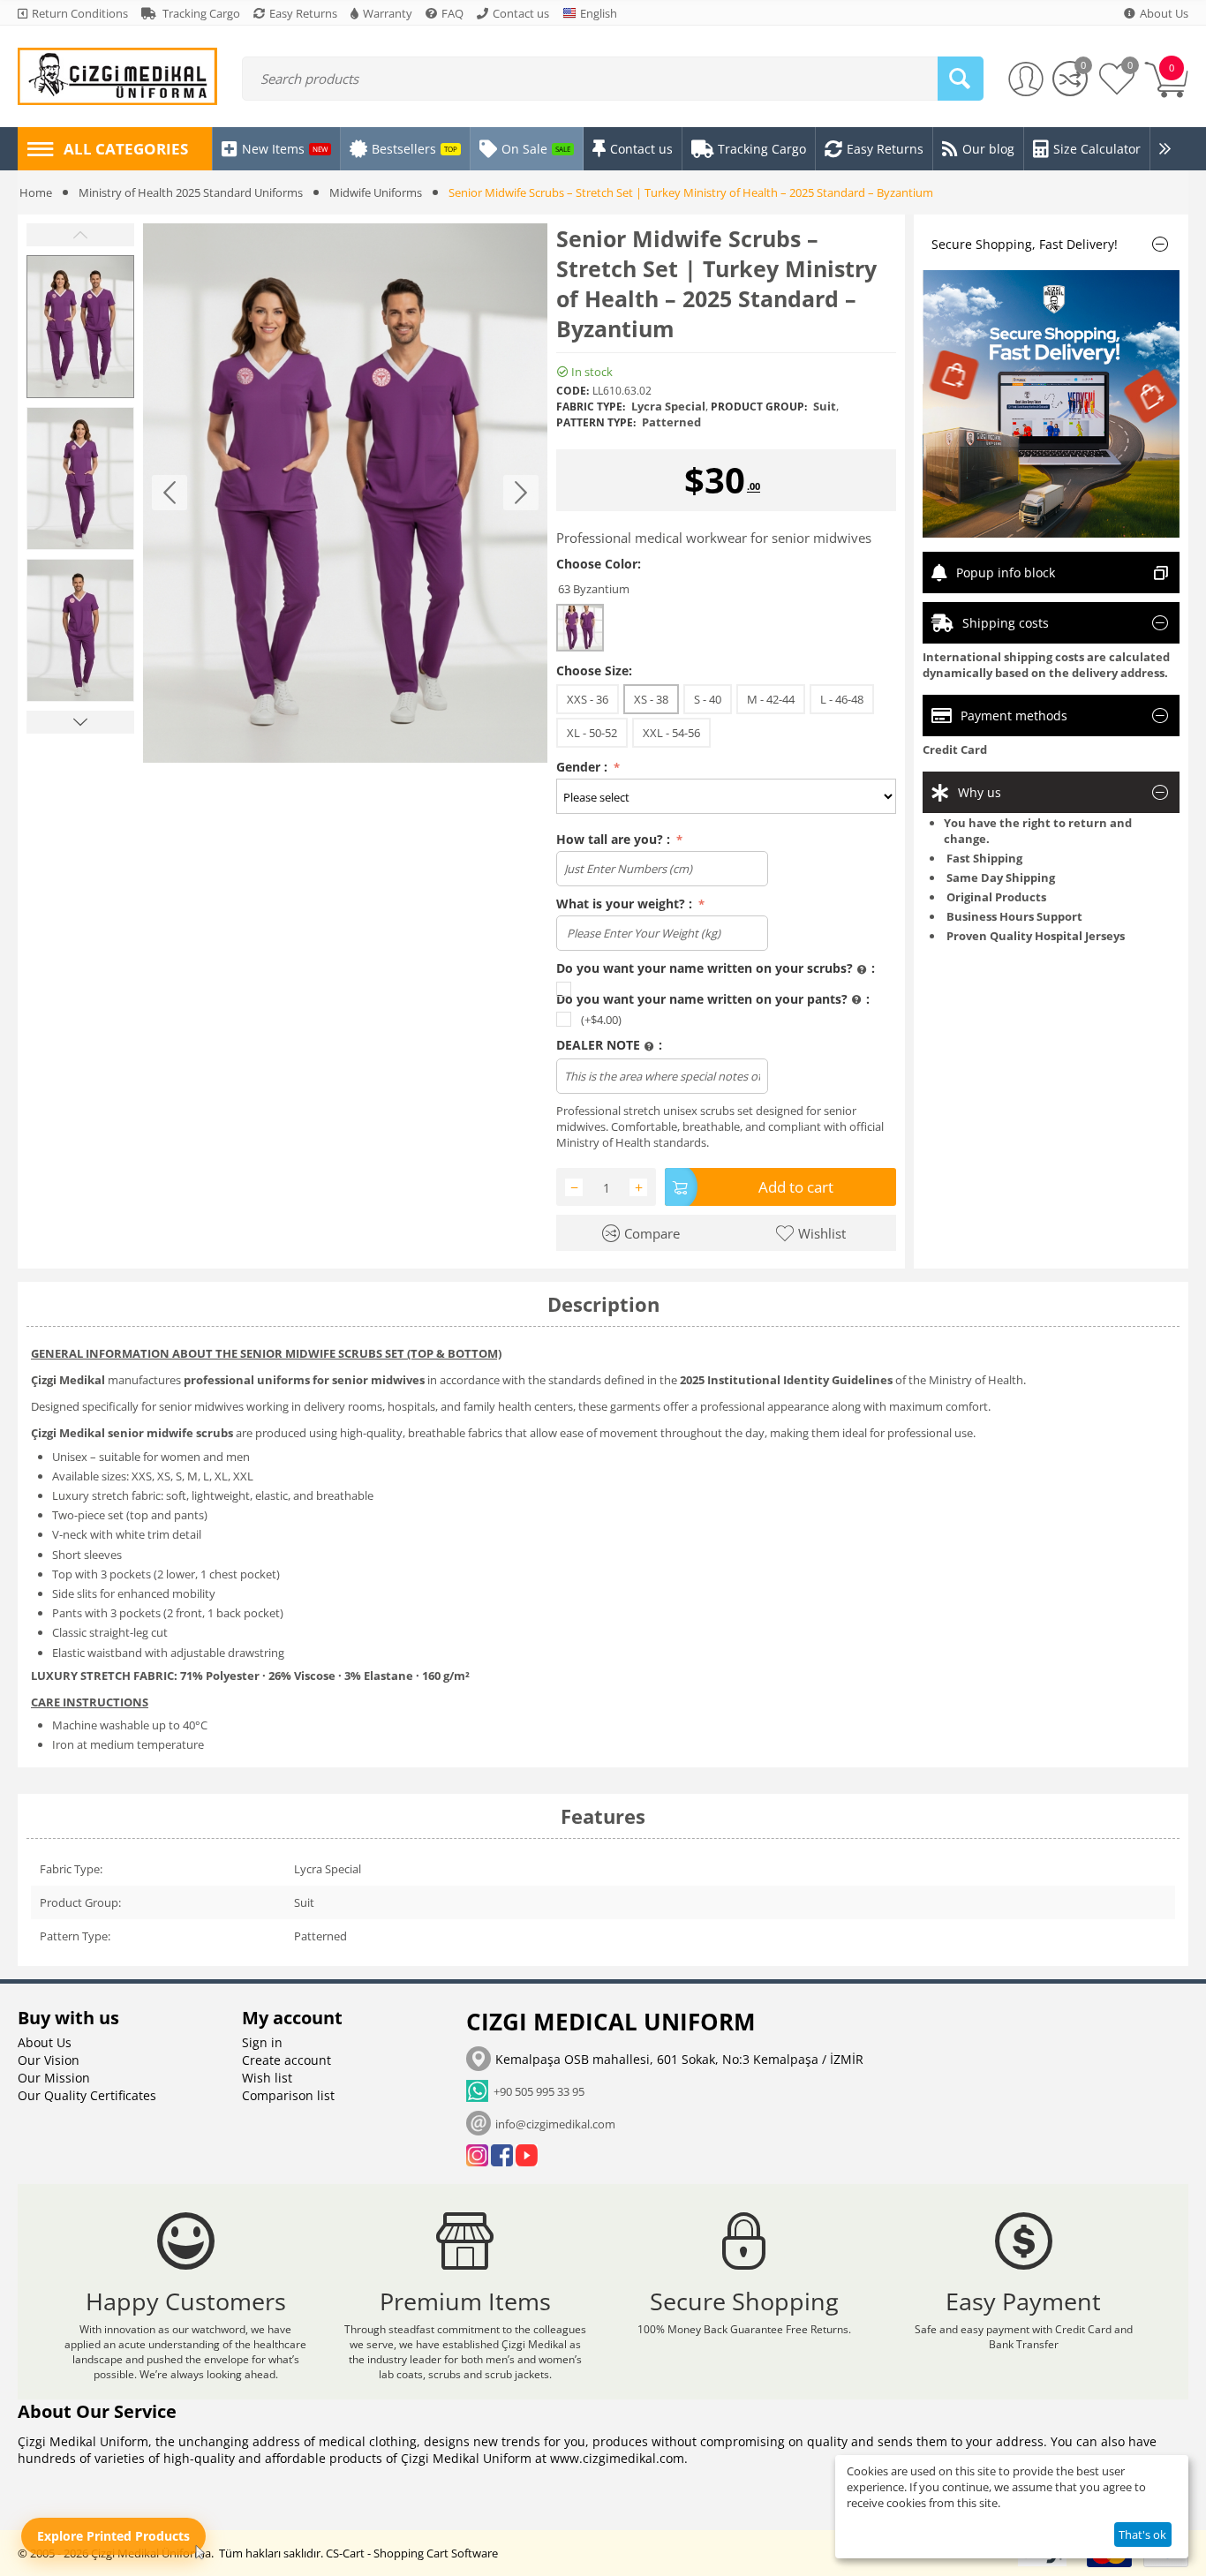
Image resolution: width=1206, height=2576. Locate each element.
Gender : (584, 767)
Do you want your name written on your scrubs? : (716, 968)
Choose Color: (599, 564)
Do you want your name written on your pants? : (713, 999)
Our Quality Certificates (87, 2095)
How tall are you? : (615, 839)
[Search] (961, 79)
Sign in (262, 2042)
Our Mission (54, 2078)
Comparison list (288, 2095)
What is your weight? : (626, 904)
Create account (286, 2060)
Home (36, 192)
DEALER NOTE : (609, 1045)
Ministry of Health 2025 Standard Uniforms (191, 192)
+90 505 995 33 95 (536, 2091)
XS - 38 (651, 699)
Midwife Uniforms (376, 192)
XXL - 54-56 (671, 733)
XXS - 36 (588, 699)
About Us (45, 2042)
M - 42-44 (771, 699)
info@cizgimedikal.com (555, 2124)
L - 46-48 (842, 699)
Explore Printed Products (113, 2536)
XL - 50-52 (592, 733)
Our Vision (49, 2060)
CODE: (573, 391)
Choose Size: (594, 670)
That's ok (1142, 2535)
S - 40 (708, 699)
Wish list (267, 2078)
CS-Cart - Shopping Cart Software (412, 2553)
